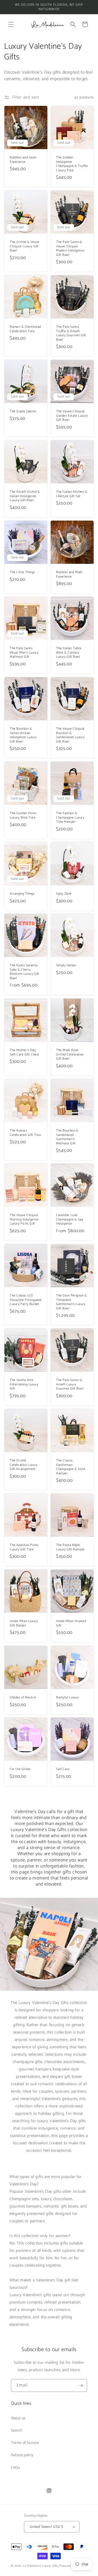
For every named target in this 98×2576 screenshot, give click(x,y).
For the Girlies (20, 1769)
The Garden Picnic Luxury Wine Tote (23, 815)
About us (18, 2418)
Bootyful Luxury (68, 1698)
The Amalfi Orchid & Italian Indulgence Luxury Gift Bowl (25, 496)
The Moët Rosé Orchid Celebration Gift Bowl (70, 1055)
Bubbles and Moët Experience (69, 574)
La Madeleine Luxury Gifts (41, 2566)
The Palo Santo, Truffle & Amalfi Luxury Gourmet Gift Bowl (71, 333)
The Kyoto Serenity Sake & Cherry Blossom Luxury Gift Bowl (24, 972)
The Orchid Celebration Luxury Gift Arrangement (24, 1465)
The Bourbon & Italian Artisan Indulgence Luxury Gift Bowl (23, 735)
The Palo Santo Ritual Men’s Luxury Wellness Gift (24, 653)
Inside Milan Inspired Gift (71, 1623)
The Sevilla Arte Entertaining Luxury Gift (24, 1384)
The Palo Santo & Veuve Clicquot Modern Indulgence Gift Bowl (70, 248)
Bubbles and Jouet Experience (23, 160)
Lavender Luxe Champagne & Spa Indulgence (70, 1219)
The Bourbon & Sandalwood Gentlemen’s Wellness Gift (67, 1137)
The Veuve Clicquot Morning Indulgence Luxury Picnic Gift (24, 1219)
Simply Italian (66, 965)
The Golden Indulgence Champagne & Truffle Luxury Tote (72, 164)
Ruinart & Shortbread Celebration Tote (25, 329)
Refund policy (22, 2455)
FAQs (15, 2468)
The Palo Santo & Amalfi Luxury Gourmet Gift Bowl (70, 1384)
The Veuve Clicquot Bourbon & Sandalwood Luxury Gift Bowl (70, 735)
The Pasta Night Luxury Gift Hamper (71, 1547)
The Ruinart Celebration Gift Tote (25, 1133)
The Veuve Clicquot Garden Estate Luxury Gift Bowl (72, 416)
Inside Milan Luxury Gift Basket (24, 1623)
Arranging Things (22, 894)
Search (17, 2431)
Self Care (63, 1769)
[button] (11, 24)
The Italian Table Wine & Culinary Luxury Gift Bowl (69, 653)
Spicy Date (64, 894)
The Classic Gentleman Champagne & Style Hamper (71, 1467)
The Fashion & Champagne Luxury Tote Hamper (70, 818)
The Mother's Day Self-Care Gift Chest (24, 1052)
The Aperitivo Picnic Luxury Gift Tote (24, 1547)
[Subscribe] (81, 2385)
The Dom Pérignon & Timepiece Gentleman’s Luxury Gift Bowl (72, 1302)
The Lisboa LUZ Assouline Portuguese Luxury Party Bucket (26, 1300)
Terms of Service (25, 2443)
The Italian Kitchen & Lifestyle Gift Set (72, 494)
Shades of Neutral (23, 1698)
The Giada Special (23, 411)
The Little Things (22, 572)
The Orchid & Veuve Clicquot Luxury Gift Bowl (25, 246)
